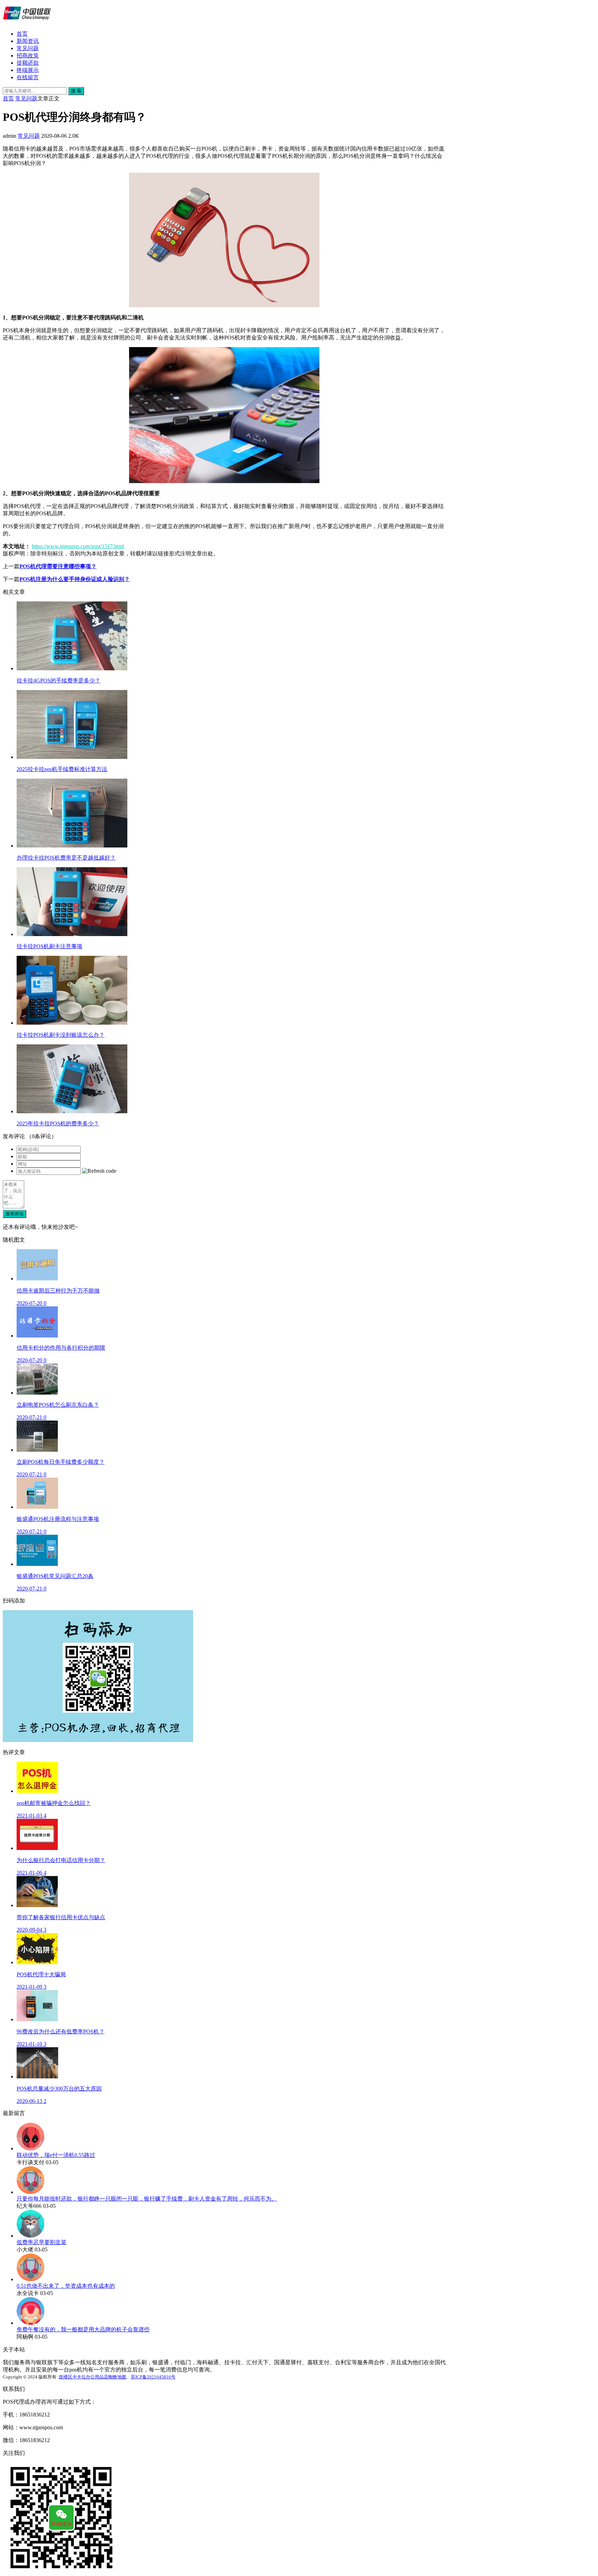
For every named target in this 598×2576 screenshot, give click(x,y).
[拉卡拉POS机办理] (27, 22)
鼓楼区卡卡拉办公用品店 (84, 2377)
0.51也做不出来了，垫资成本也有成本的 (66, 2286)
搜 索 (76, 91)
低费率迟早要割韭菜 (42, 2242)
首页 (22, 34)
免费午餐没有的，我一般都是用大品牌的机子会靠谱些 (83, 2329)
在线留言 (28, 77)
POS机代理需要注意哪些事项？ (58, 566)
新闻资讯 (28, 41)
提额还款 (28, 63)
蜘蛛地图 (117, 2377)
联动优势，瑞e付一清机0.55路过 (56, 2155)
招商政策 (28, 56)
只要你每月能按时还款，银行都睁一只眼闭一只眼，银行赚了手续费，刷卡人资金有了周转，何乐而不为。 (147, 2199)
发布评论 (15, 1214)
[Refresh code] (99, 1171)
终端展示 (28, 70)
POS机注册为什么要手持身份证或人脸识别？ (75, 579)
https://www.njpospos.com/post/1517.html (78, 546)
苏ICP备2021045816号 (153, 2377)
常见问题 (28, 48)
